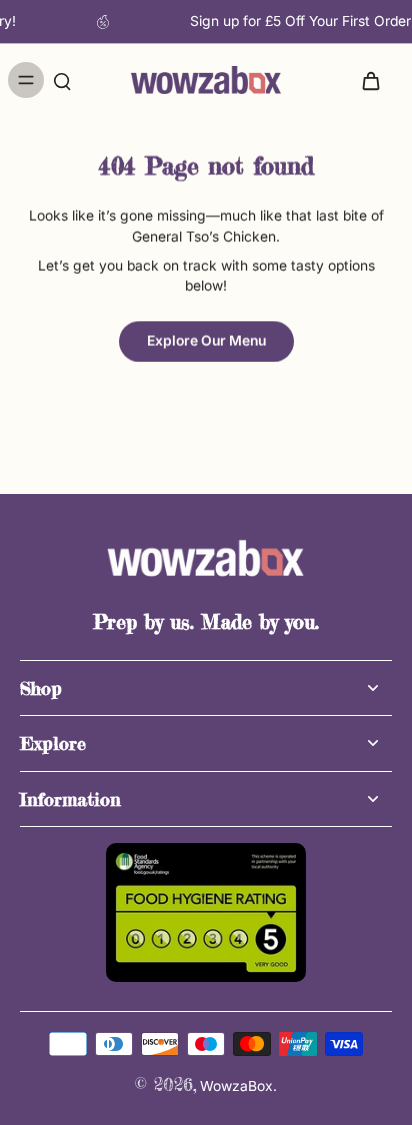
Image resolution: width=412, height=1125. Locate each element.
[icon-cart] (370, 80)
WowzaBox (236, 1086)
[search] (62, 80)
